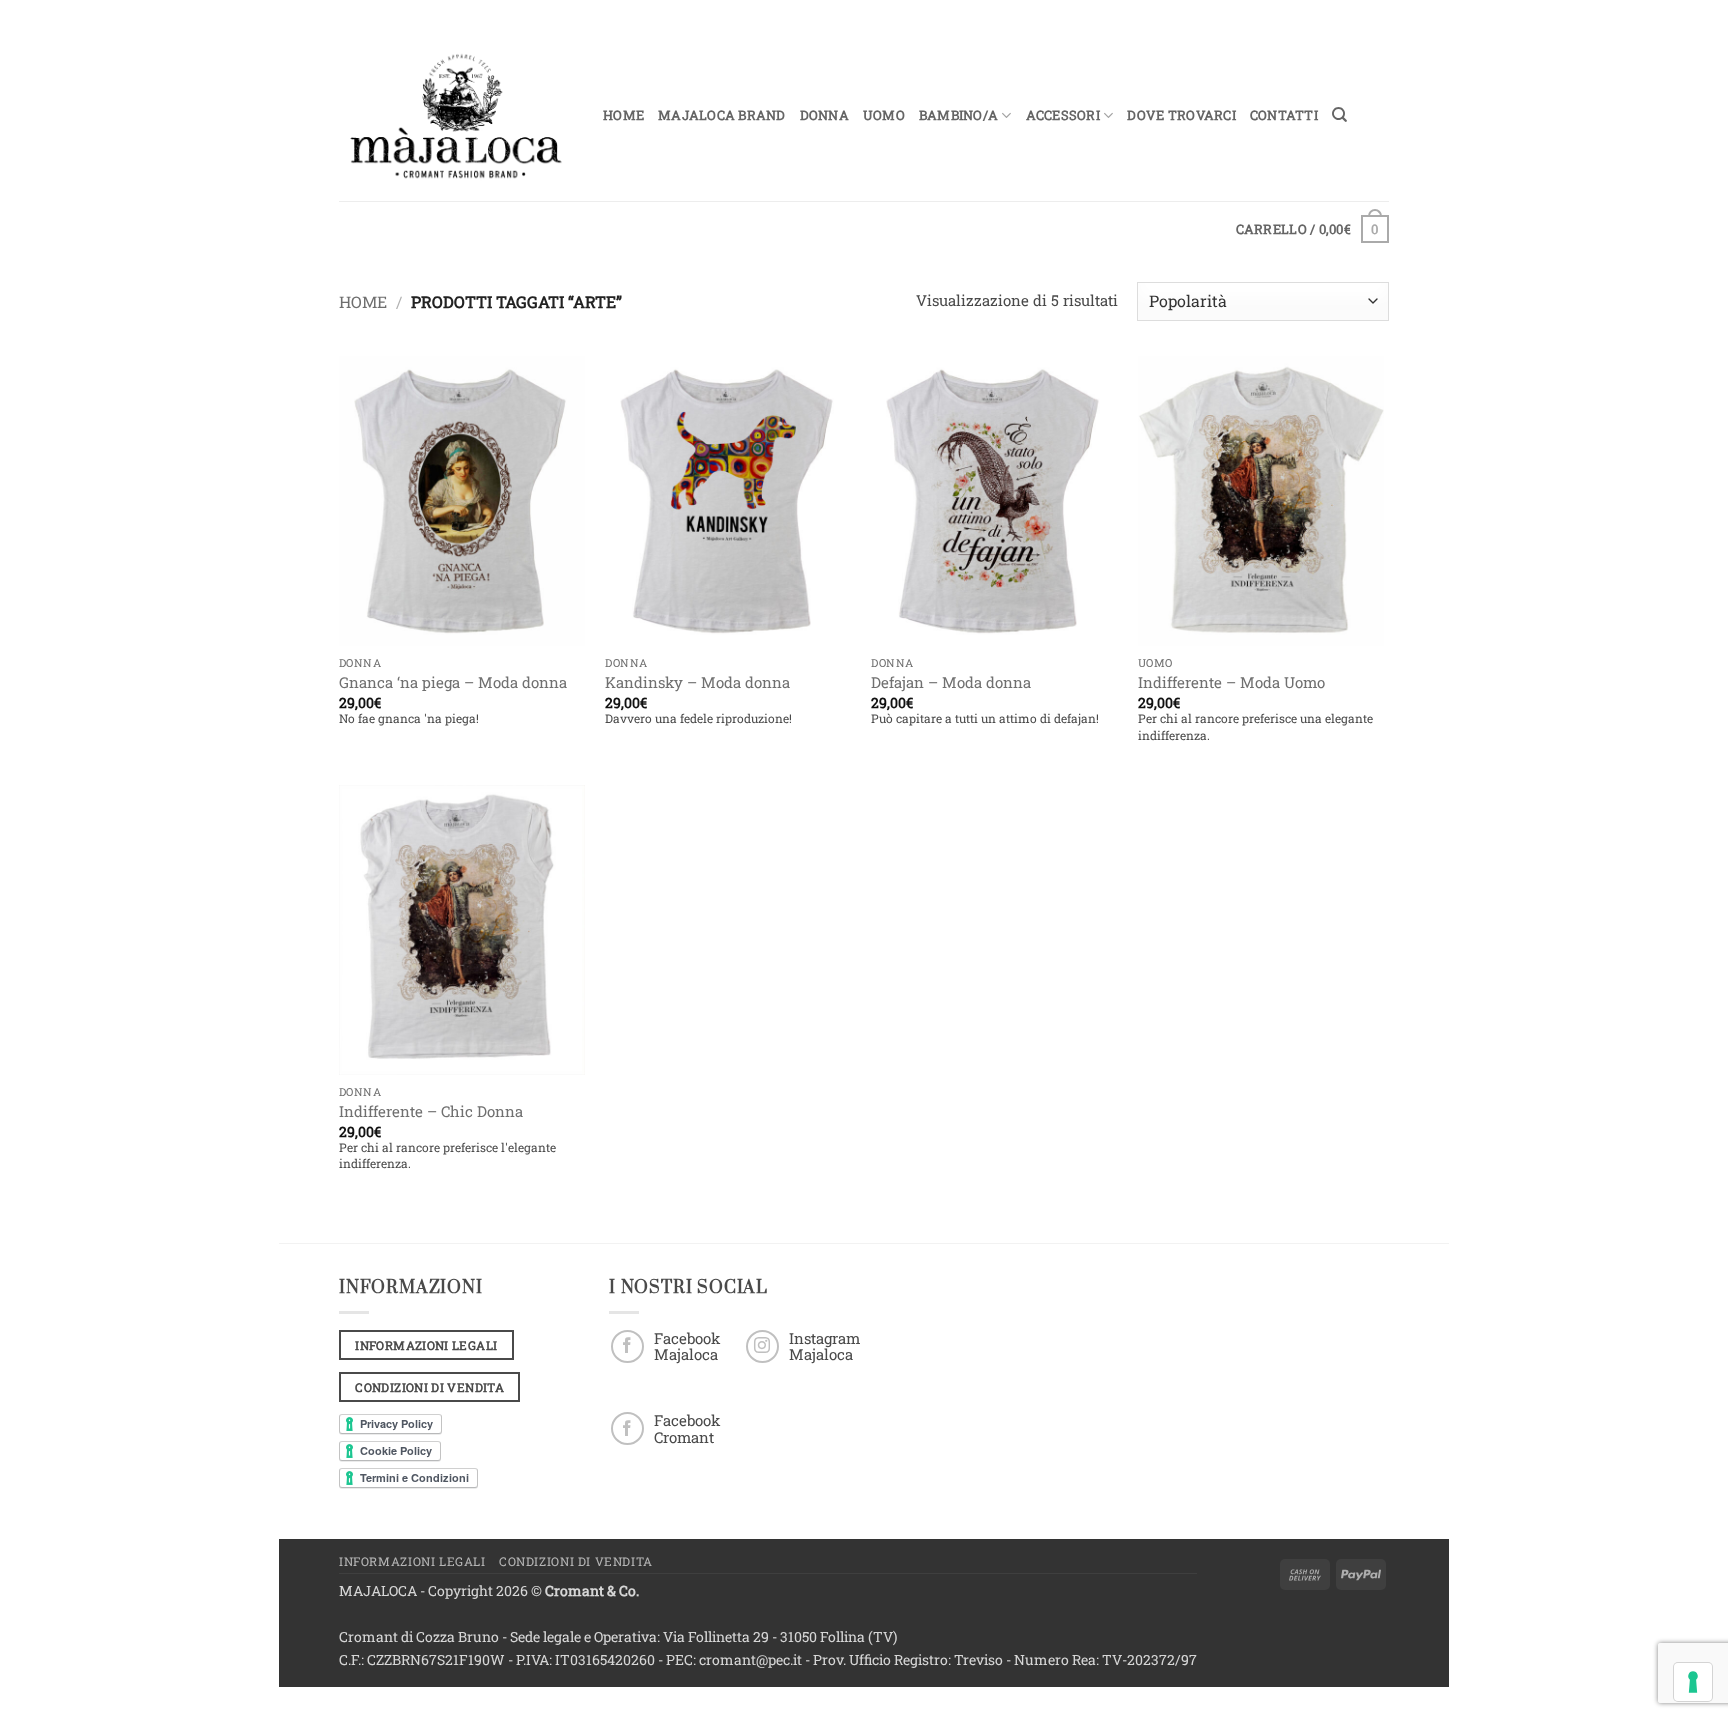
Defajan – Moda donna (951, 682)
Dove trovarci (1181, 115)
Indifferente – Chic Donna (431, 1111)
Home (623, 115)
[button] (1312, 229)
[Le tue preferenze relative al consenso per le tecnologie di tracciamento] (1693, 1682)
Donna (824, 115)
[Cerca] (1339, 115)
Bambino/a (958, 115)
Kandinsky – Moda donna (697, 682)
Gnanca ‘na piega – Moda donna (453, 682)
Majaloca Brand (722, 115)
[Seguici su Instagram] (762, 1346)
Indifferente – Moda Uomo (1231, 682)
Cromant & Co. (592, 1590)
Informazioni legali (412, 1561)
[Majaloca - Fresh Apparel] (456, 116)
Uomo (884, 115)
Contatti (1284, 115)
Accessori (1063, 115)
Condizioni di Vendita (576, 1561)
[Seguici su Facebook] (627, 1346)
